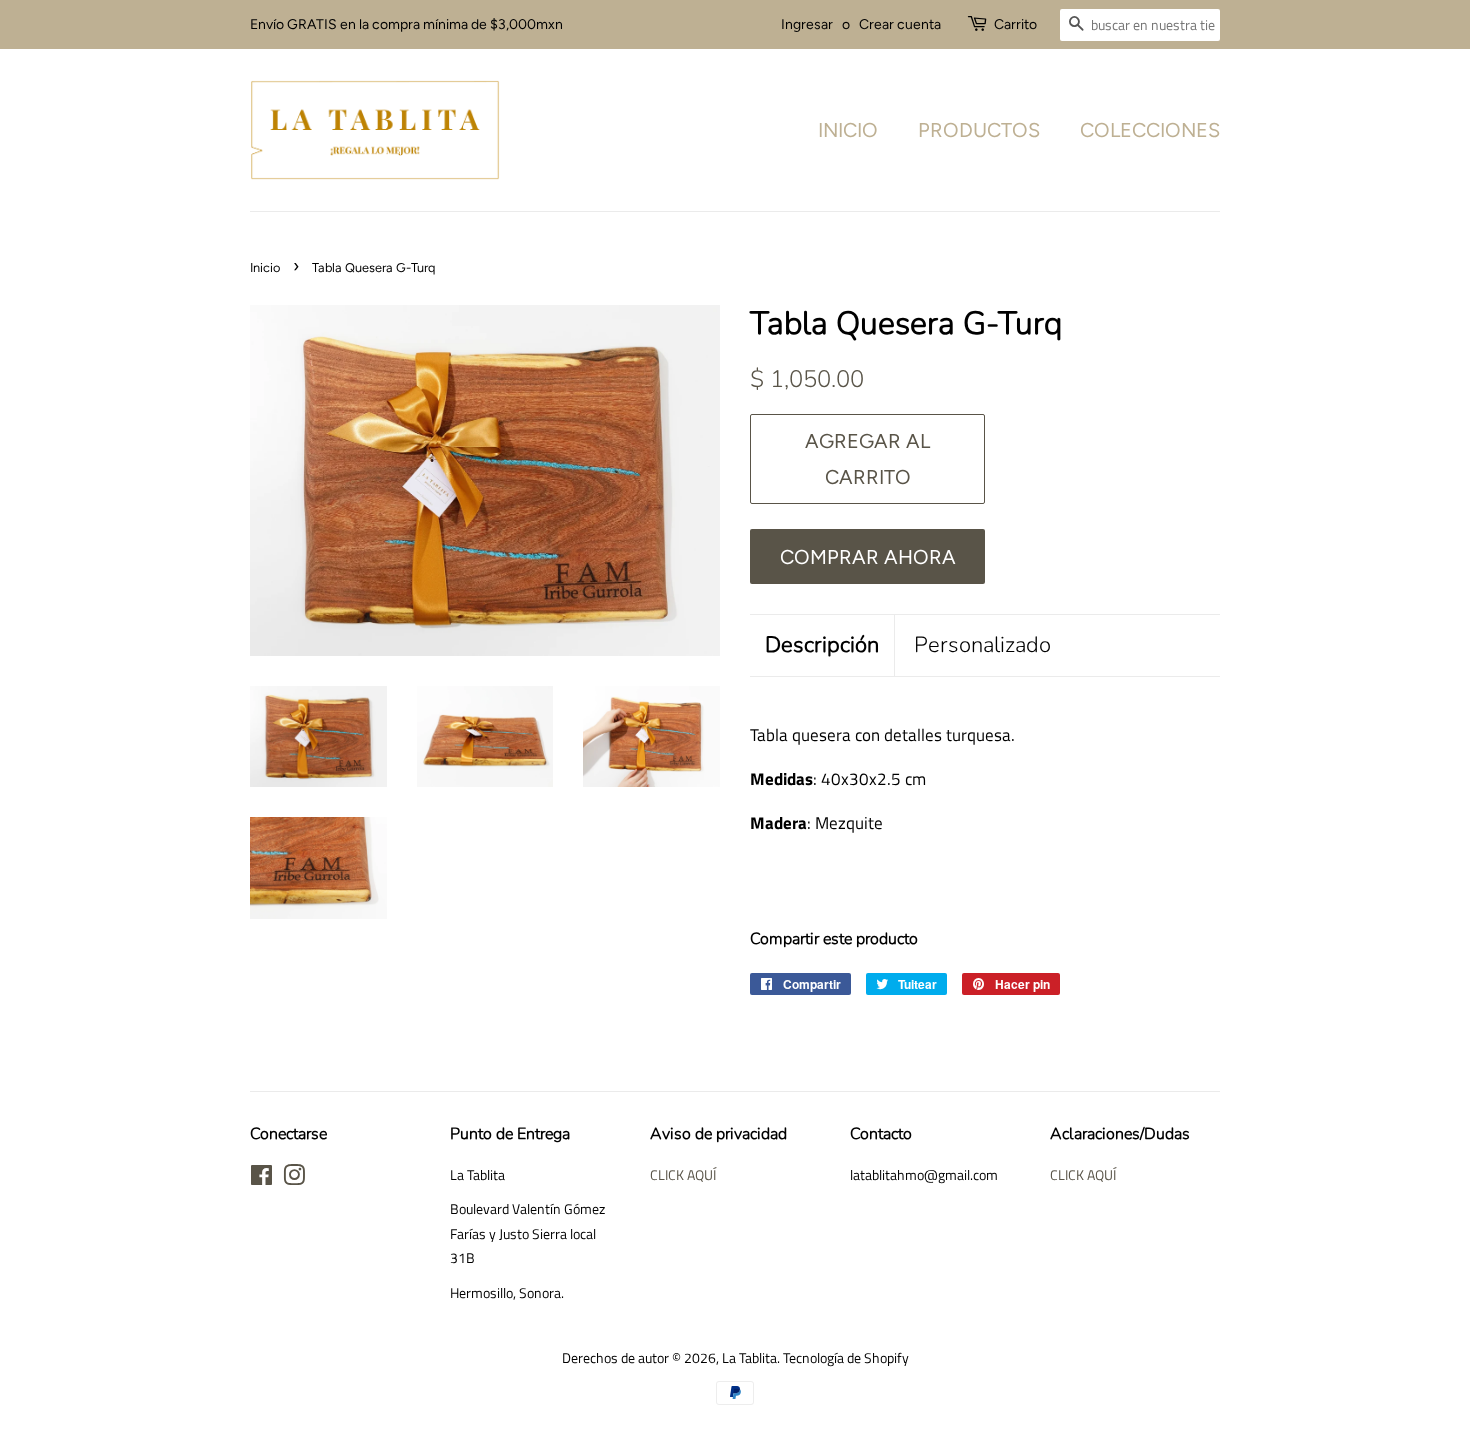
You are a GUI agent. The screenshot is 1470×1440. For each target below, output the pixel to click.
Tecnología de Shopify (846, 1358)
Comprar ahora (868, 557)
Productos (979, 130)
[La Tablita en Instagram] (294, 1179)
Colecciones (1150, 130)
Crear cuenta (900, 24)
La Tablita (749, 1358)
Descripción (822, 645)
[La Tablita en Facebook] (261, 1179)
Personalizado (982, 645)
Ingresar (807, 24)
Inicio (848, 130)
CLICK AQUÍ (683, 1175)
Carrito (1015, 24)
